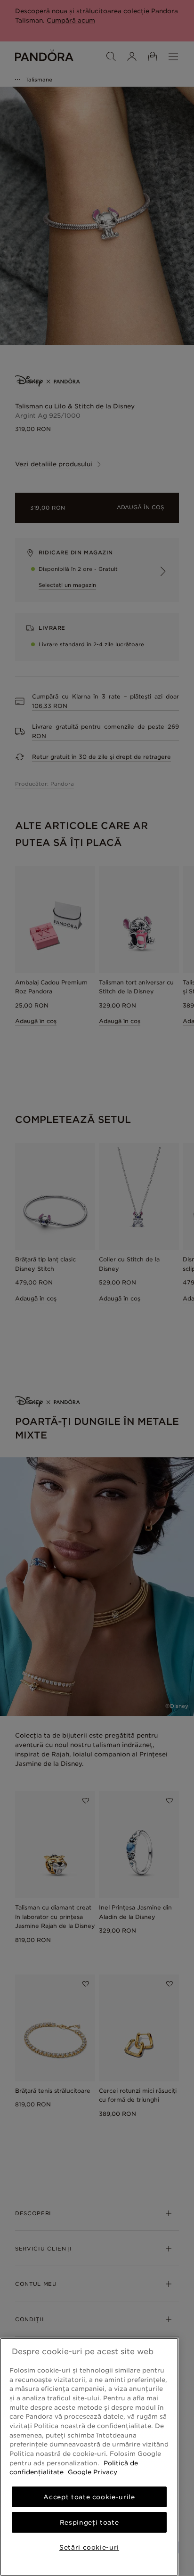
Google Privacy (92, 2472)
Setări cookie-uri (89, 2547)
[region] (89, 2457)
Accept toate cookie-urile (89, 2497)
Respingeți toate (89, 2522)
